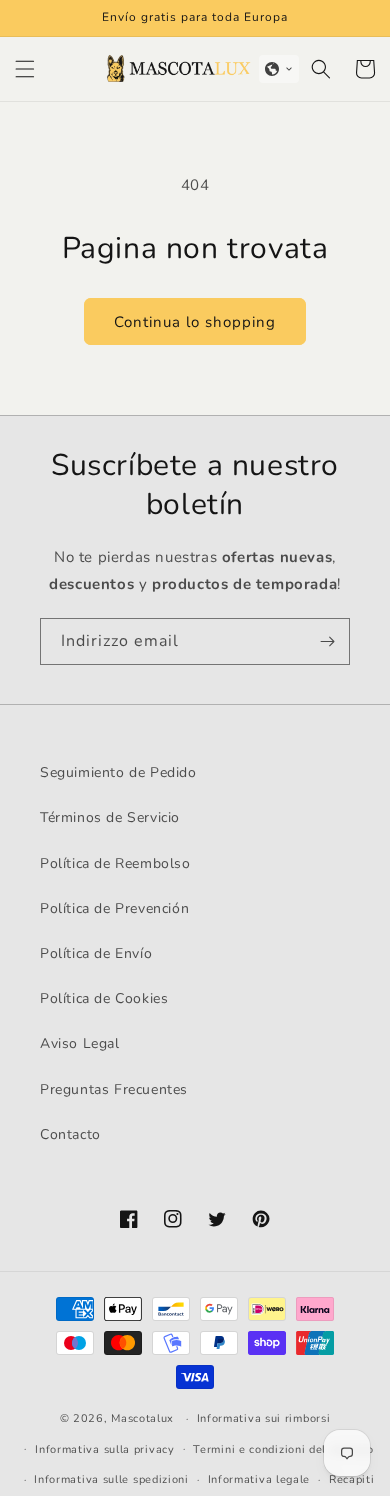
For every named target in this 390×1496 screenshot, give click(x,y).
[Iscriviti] (327, 641)
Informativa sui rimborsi (264, 1418)
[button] (25, 69)
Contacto (70, 1134)
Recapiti (352, 1479)
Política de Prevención (114, 908)
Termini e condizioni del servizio (283, 1449)
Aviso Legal (80, 1043)
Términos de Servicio (110, 817)
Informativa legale (259, 1479)
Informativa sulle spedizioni (111, 1479)
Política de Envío (96, 953)
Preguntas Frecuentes (114, 1089)
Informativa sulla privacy (105, 1449)
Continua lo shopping (195, 322)
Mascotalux (142, 1418)
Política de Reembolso (115, 863)
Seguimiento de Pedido (118, 772)
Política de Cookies (104, 998)
